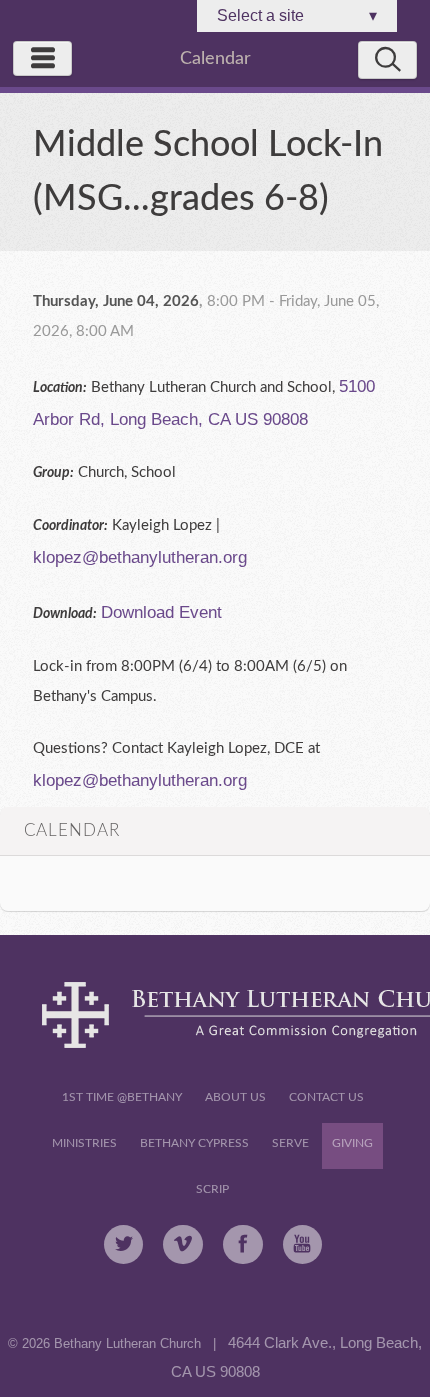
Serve (290, 1143)
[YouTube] (303, 1245)
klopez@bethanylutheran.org (140, 557)
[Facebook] (243, 1245)
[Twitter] (124, 1245)
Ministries (84, 1143)
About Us (235, 1097)
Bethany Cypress (194, 1143)
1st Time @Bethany (122, 1097)
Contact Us (326, 1097)
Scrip (212, 1189)
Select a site (297, 15)
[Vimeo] (183, 1245)
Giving (352, 1143)
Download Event (161, 612)
